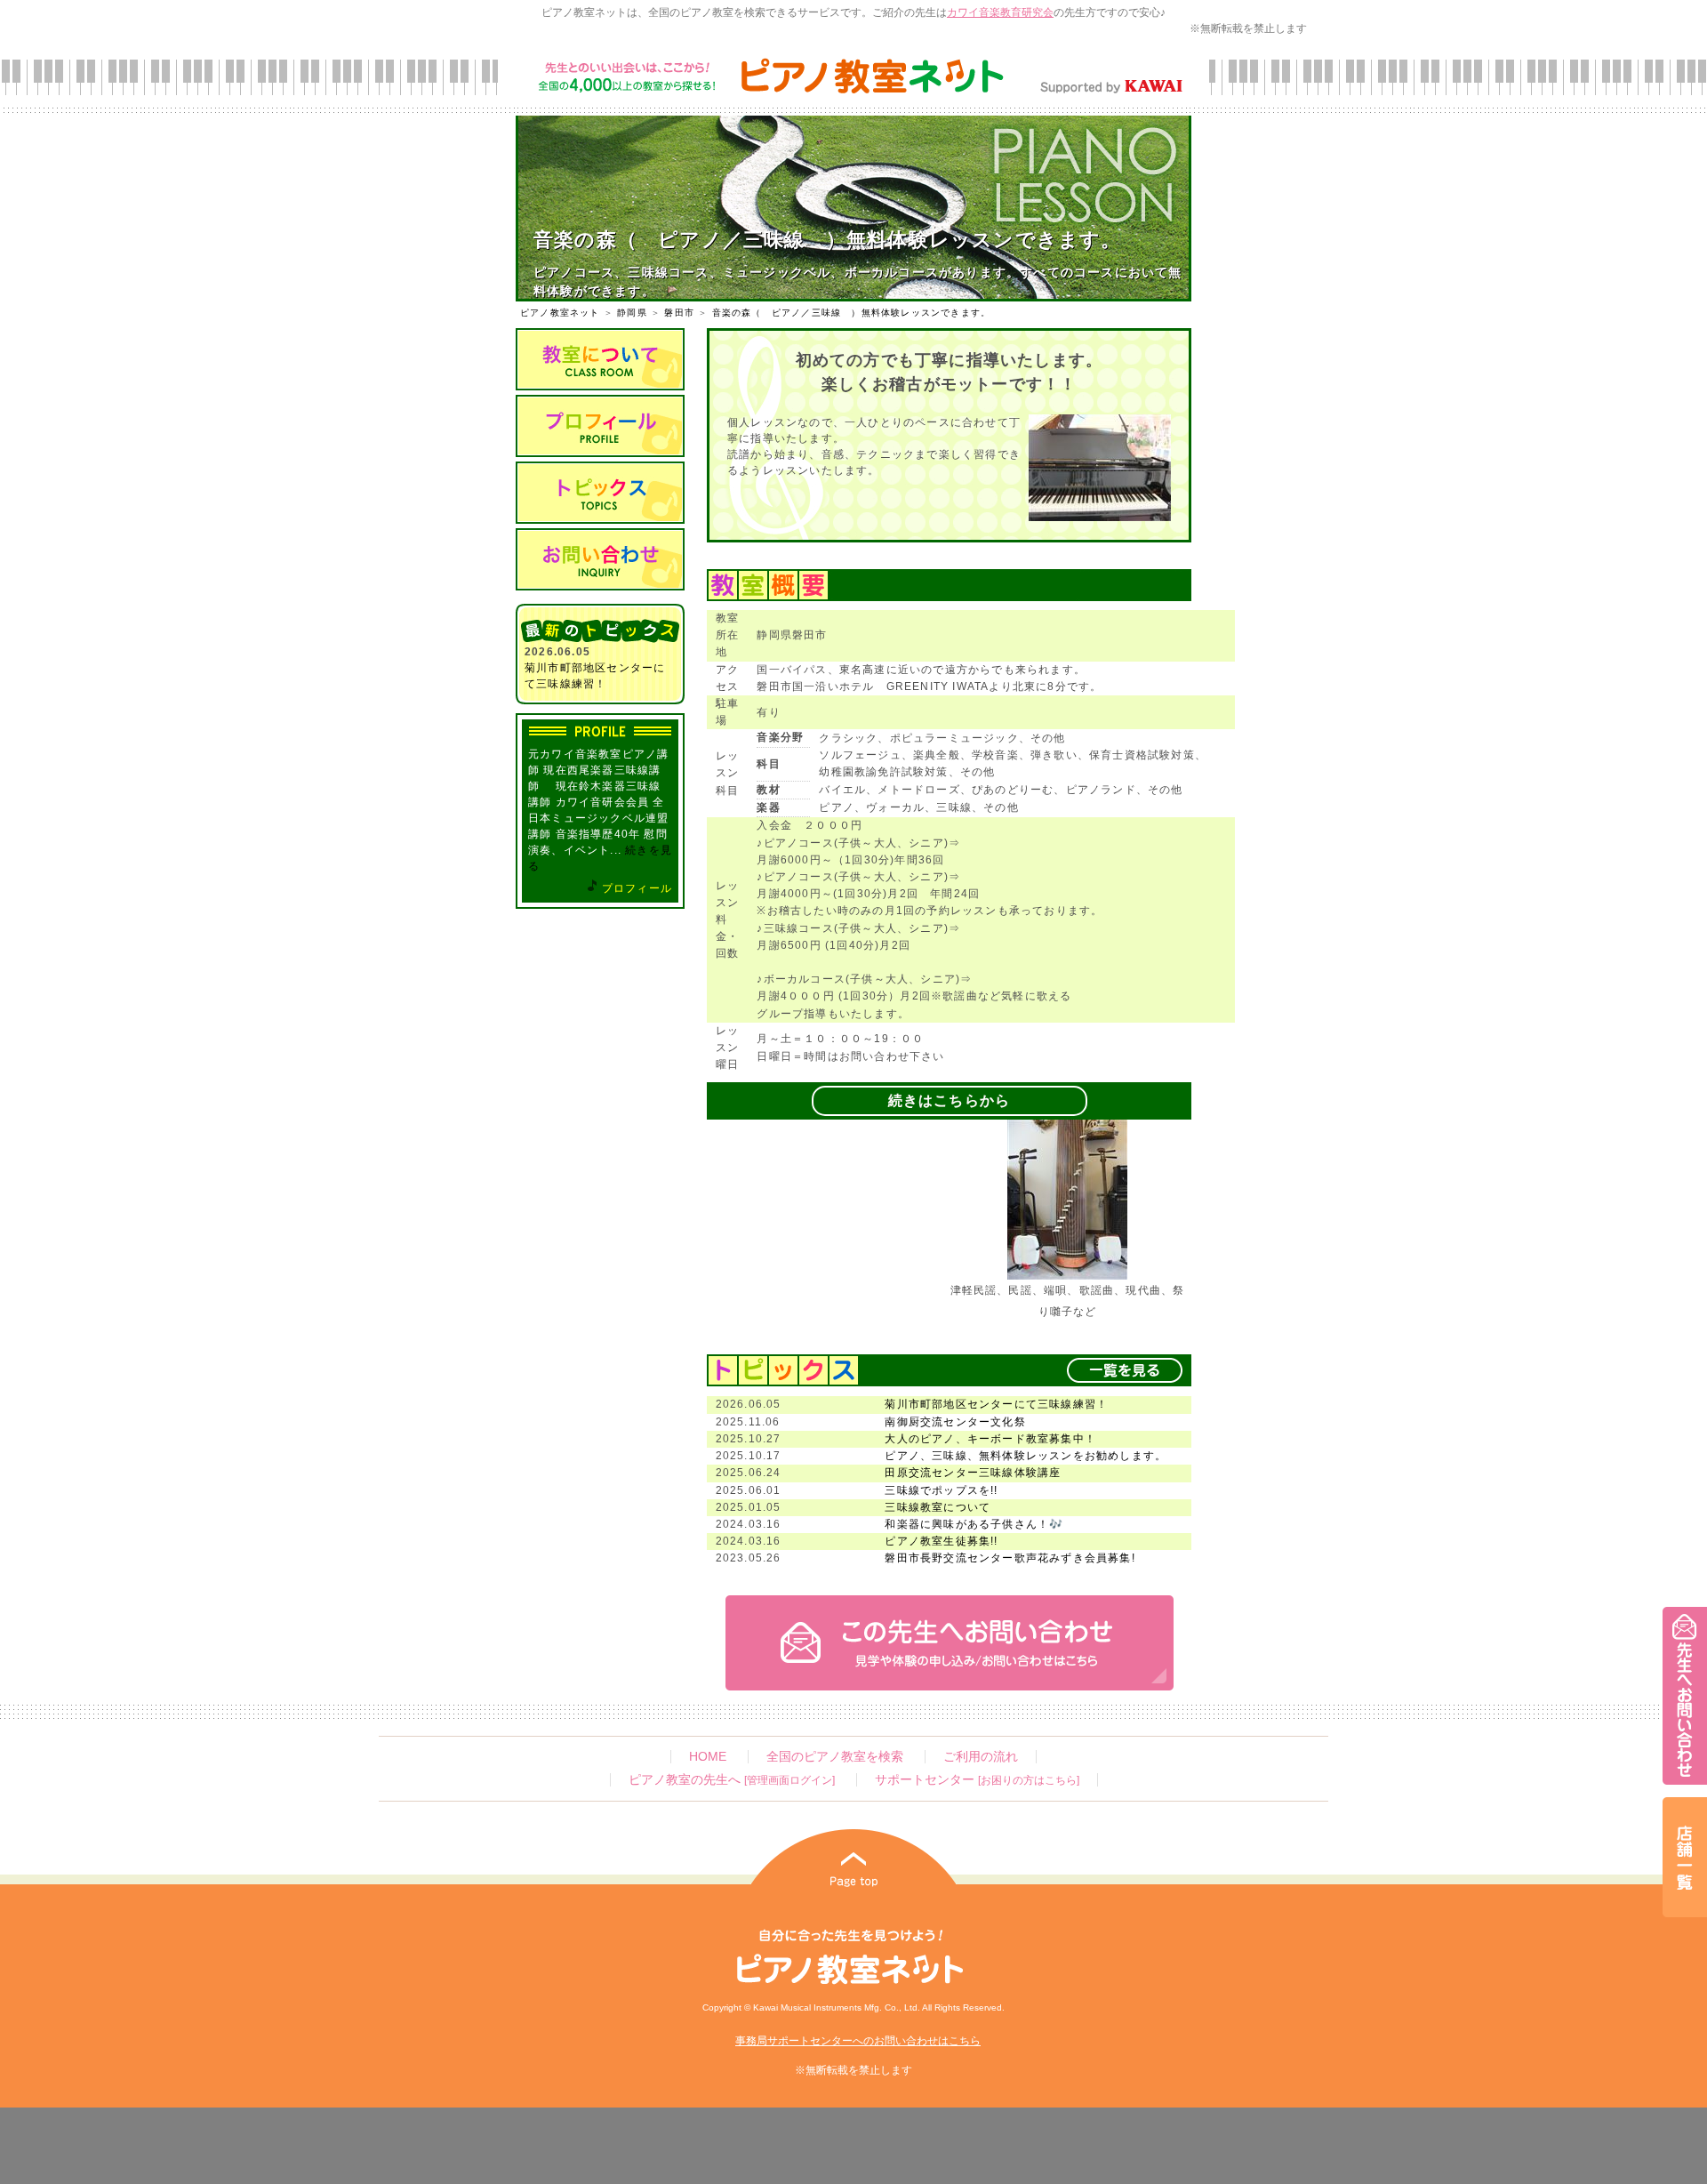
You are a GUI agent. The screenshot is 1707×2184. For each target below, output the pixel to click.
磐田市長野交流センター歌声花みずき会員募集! (1010, 1558)
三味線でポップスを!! (941, 1490)
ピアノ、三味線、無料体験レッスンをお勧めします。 (1026, 1456)
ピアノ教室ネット (560, 313)
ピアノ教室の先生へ (732, 1780)
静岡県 (632, 313)
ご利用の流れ (981, 1757)
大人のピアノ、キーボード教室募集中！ (990, 1439)
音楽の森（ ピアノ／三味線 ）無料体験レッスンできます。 (852, 313)
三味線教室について (938, 1507)
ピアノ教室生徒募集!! (941, 1541)
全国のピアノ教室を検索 (835, 1757)
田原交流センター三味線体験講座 (973, 1473)
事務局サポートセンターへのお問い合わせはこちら (858, 2041)
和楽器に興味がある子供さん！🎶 (974, 1524)
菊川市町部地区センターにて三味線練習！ (996, 1404)
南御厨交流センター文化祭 (955, 1422)
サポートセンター (977, 1780)
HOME (708, 1757)
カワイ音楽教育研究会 (1000, 12)
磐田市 (679, 313)
